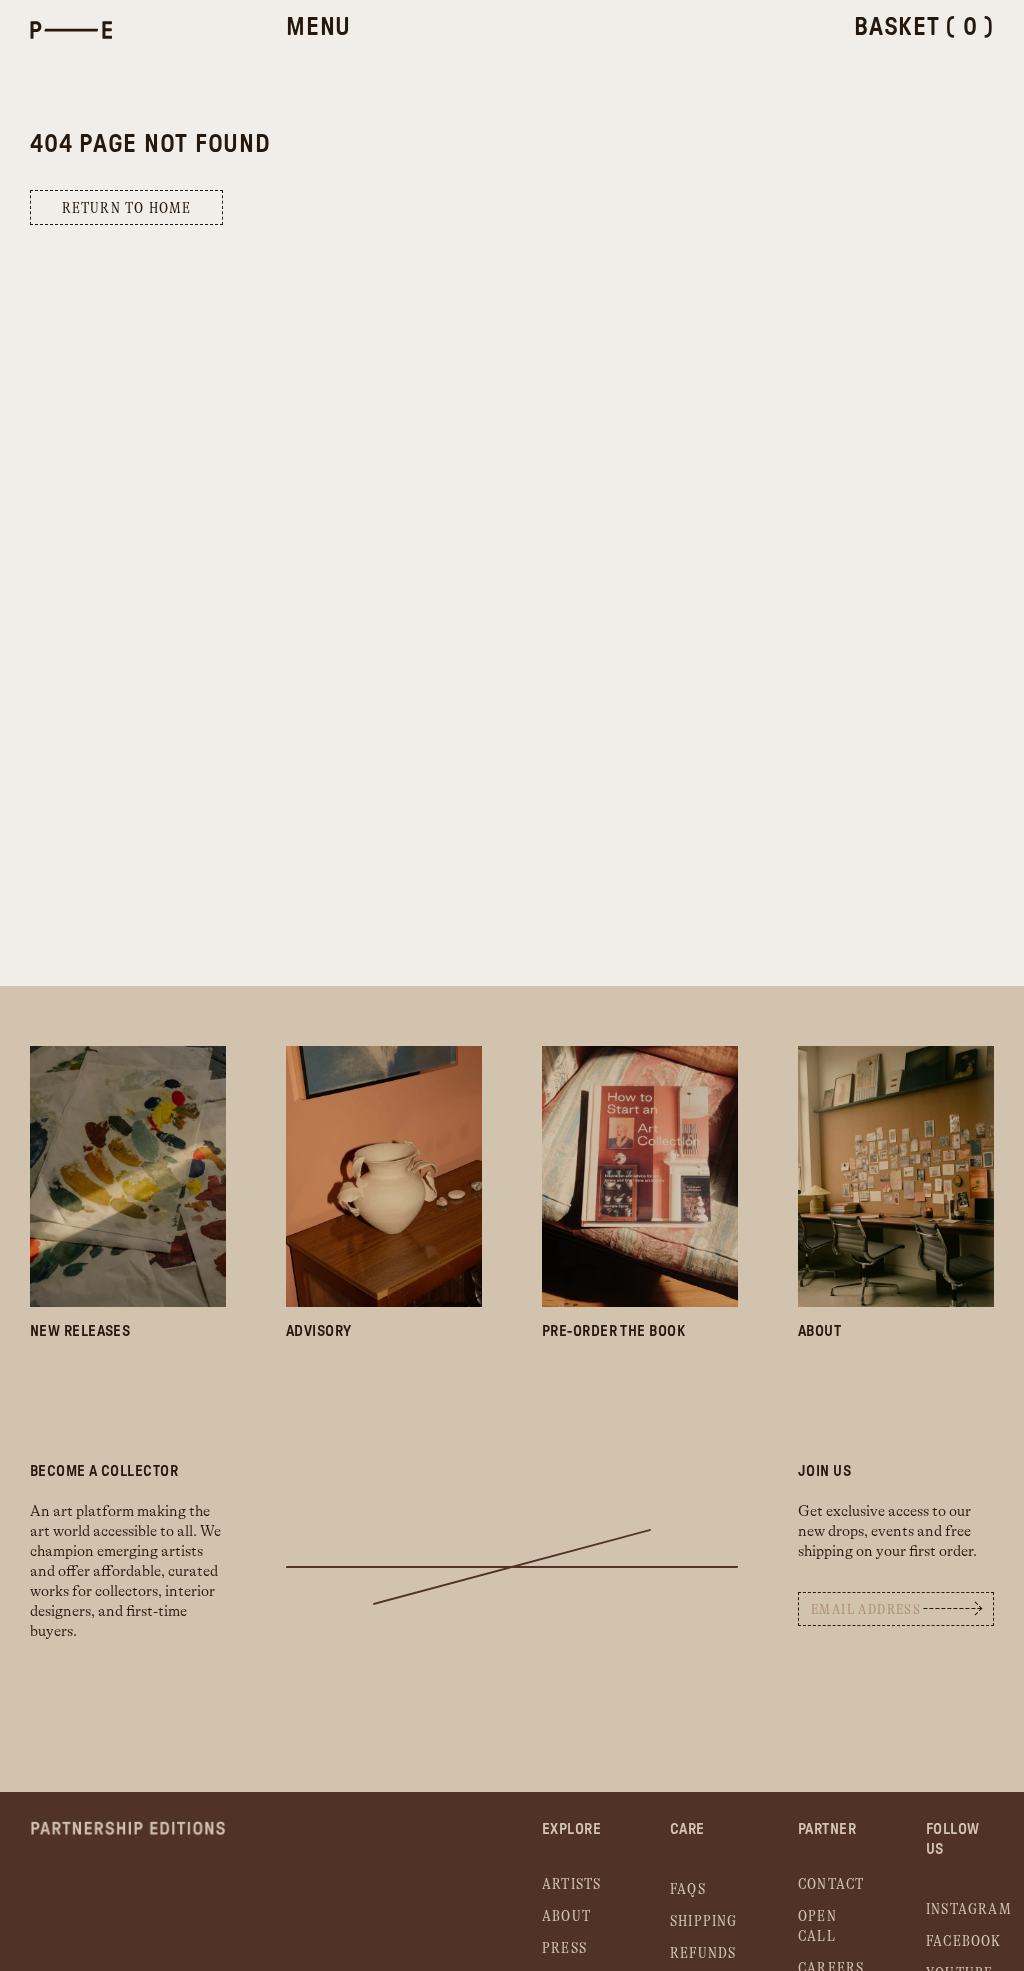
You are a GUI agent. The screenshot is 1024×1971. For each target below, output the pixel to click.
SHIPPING (704, 1921)
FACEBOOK (964, 1941)
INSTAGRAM (969, 1909)
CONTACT (831, 1884)
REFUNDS (703, 1953)
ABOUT (566, 1916)
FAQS (688, 1889)
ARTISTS (571, 1884)
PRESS (564, 1948)
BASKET (924, 27)
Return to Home (127, 208)
